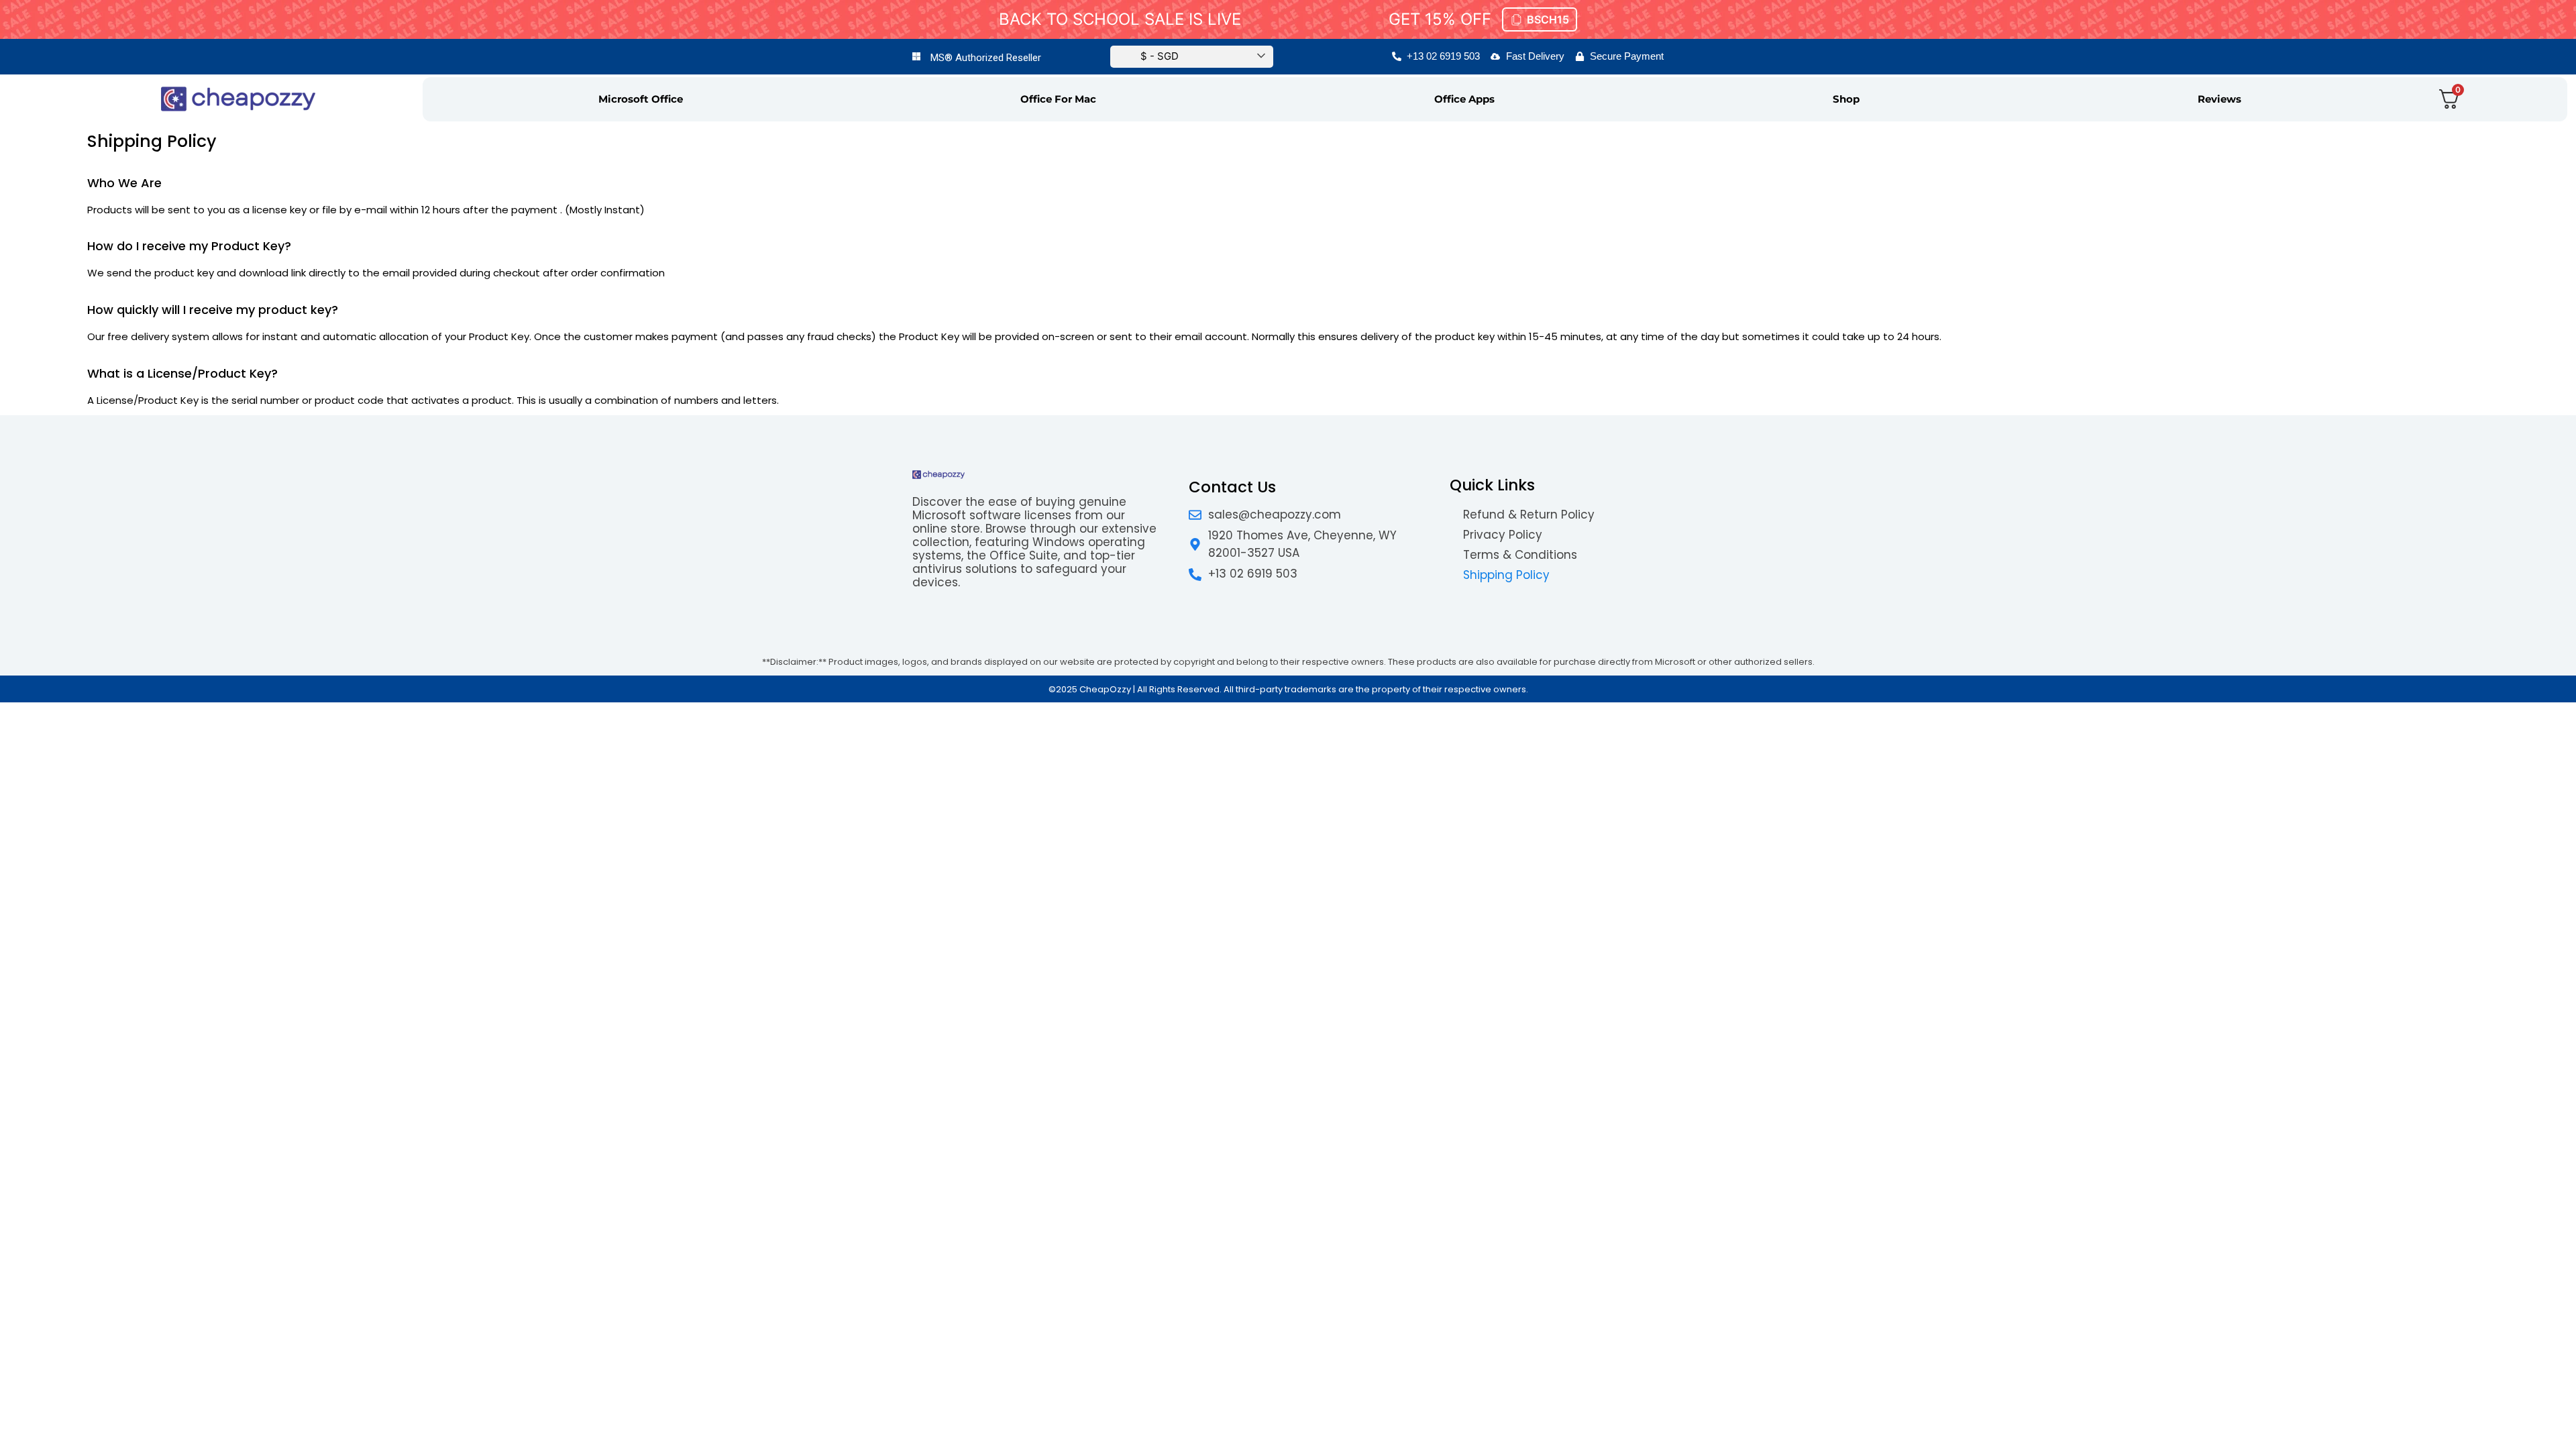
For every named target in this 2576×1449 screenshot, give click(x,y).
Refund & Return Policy (1529, 515)
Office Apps (1464, 99)
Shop (1846, 99)
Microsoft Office (641, 99)
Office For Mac (1058, 99)
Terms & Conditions (1520, 555)
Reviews (2219, 99)
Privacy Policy (1503, 535)
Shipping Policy (1506, 575)
